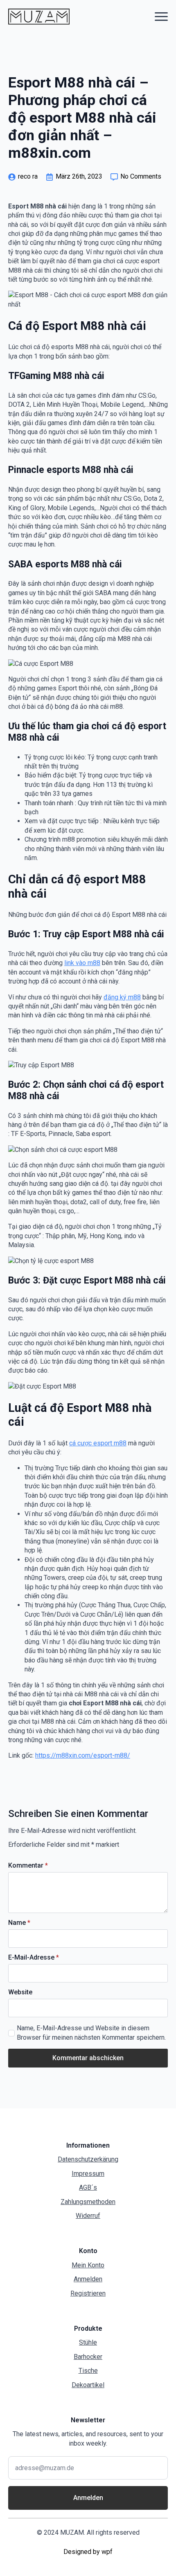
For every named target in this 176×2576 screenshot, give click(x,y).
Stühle (88, 2342)
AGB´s (88, 2187)
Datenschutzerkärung (88, 2159)
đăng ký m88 (122, 997)
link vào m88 (82, 963)
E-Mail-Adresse (34, 1958)
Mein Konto (88, 2265)
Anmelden (88, 2279)
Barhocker (88, 2357)
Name (19, 1923)
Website (20, 1992)
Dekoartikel (88, 2385)
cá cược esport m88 (98, 1443)
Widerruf (88, 2216)
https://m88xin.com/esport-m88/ (83, 1755)
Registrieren (88, 2293)
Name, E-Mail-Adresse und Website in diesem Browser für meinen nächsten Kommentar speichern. (91, 2033)
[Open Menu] (161, 16)
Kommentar (28, 1866)
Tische (88, 2371)
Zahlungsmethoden (88, 2202)
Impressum (88, 2174)
